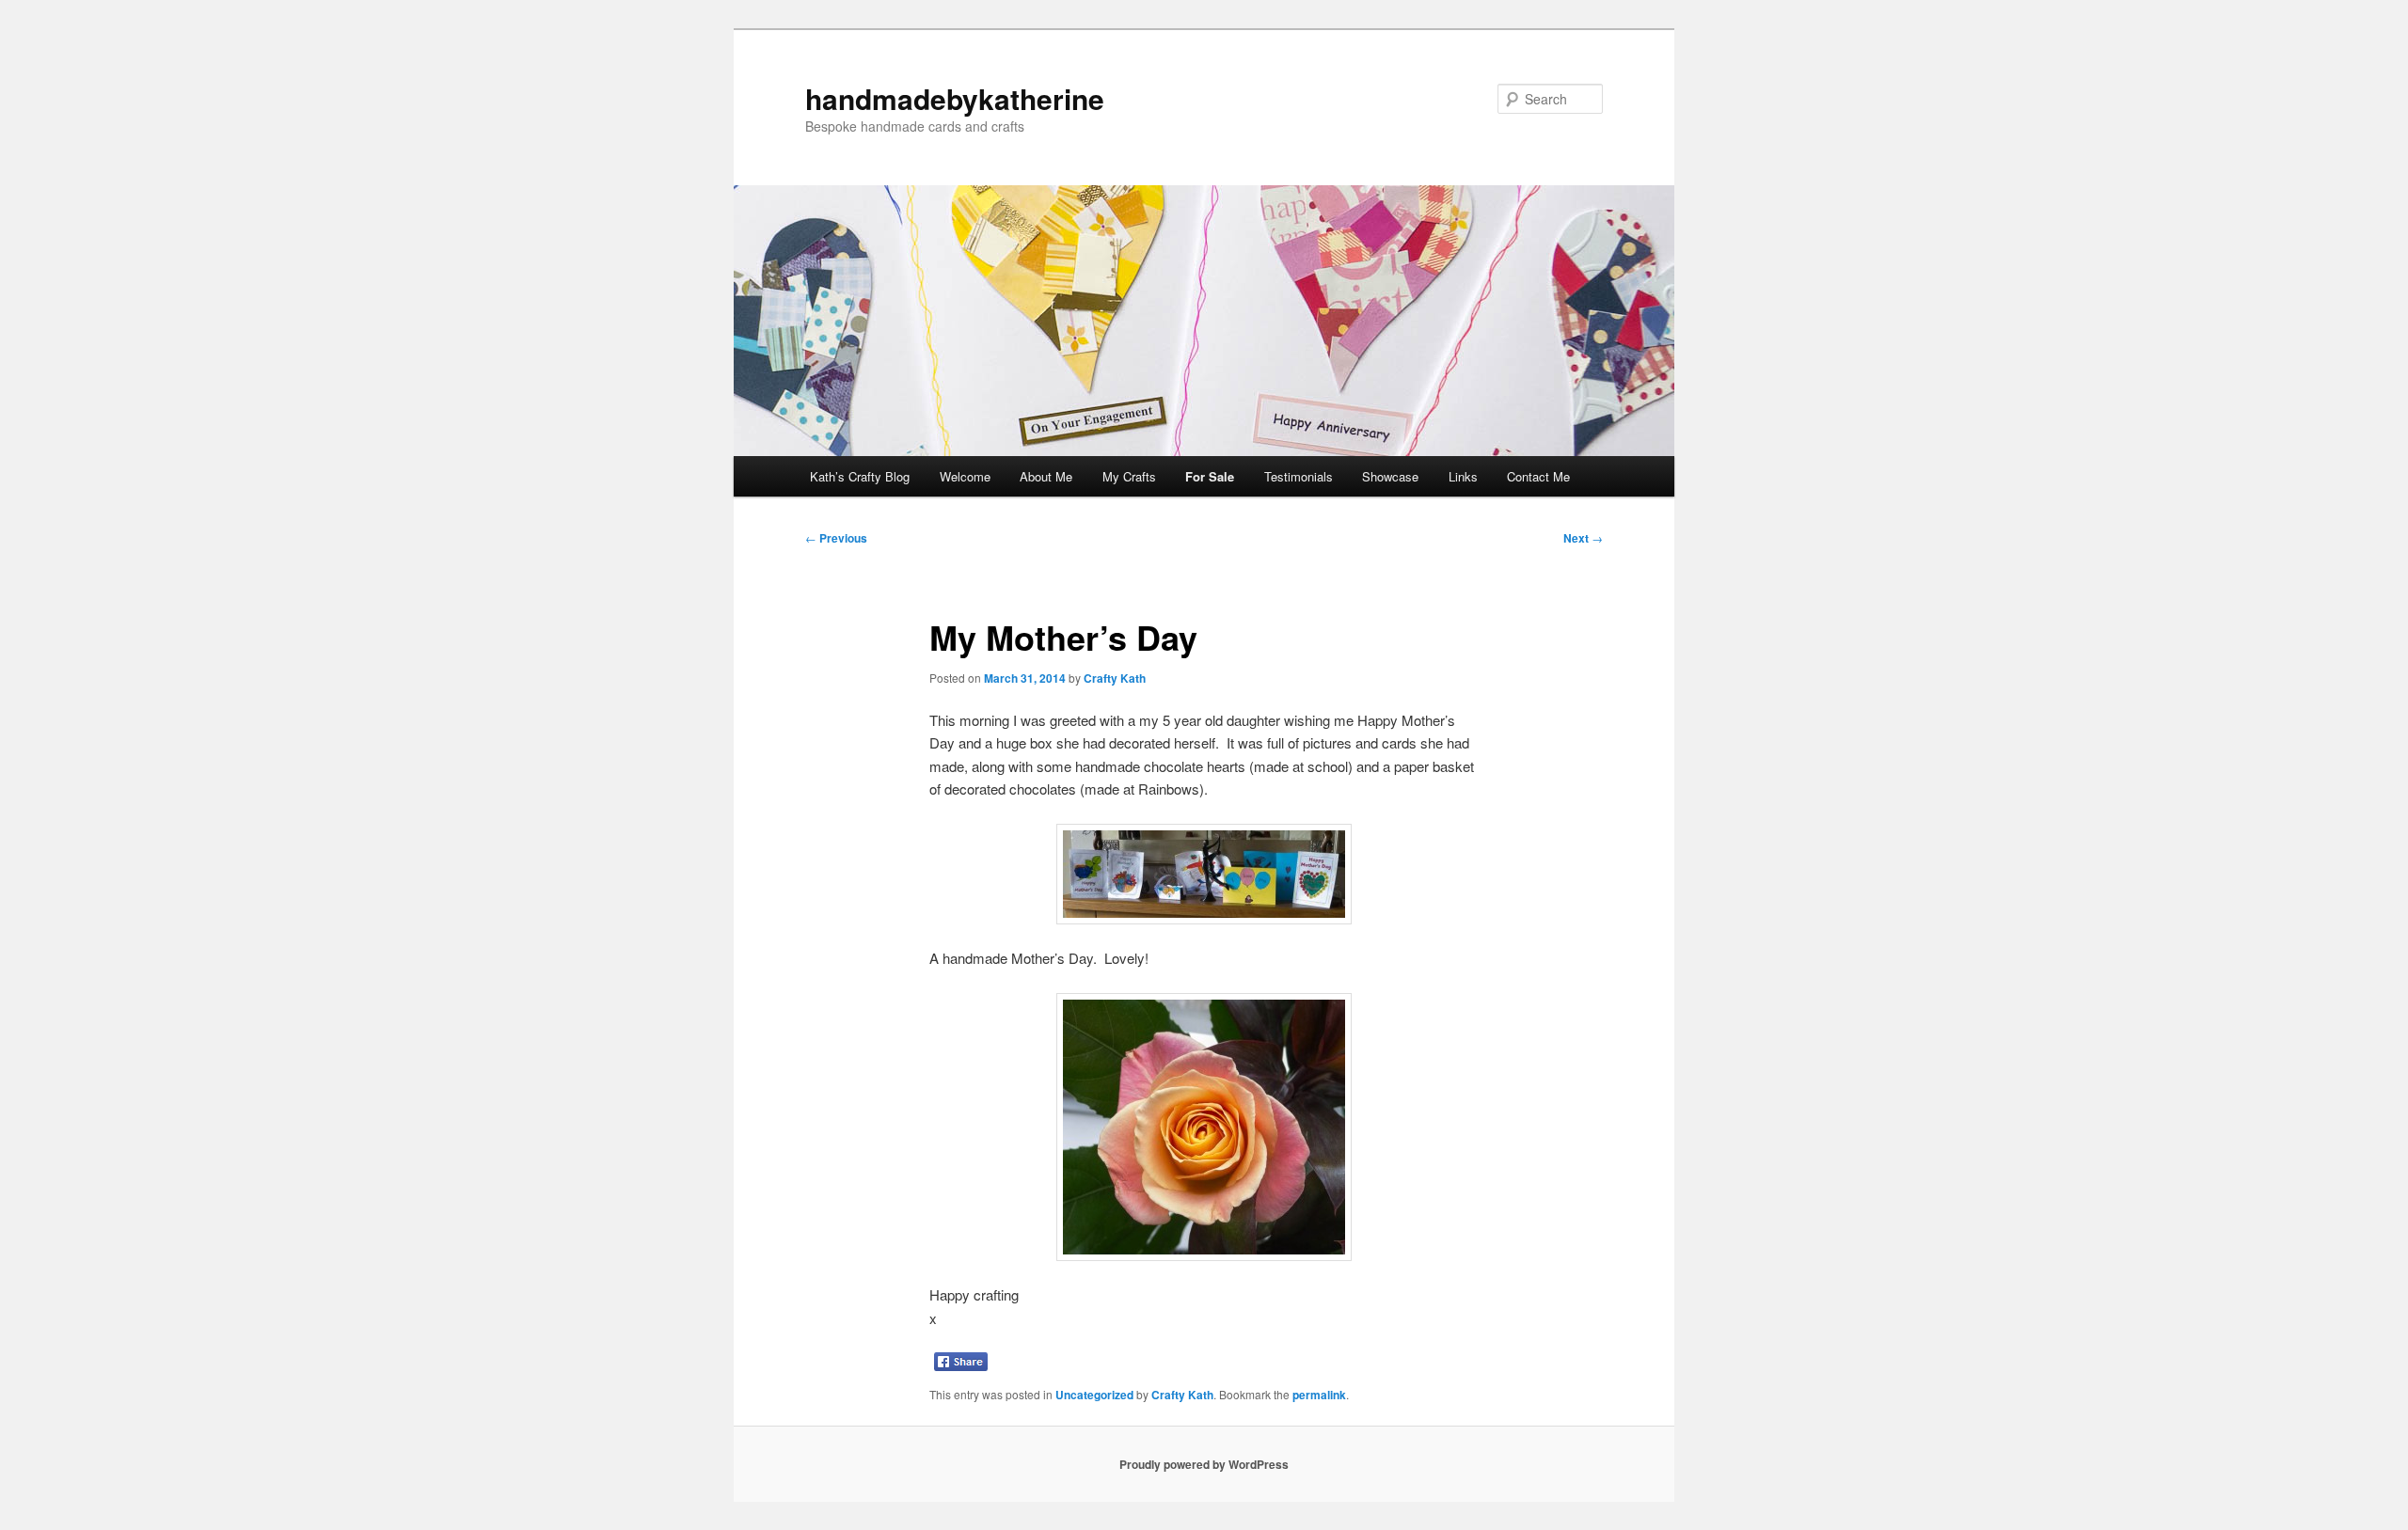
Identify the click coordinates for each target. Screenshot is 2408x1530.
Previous (836, 538)
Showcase (1390, 476)
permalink (1319, 1395)
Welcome (965, 476)
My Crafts (1129, 476)
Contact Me (1538, 476)
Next (1583, 538)
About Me (1046, 476)
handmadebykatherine (955, 98)
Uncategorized (1094, 1395)
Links (1463, 476)
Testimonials (1299, 476)
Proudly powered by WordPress (1204, 1464)
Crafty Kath (1115, 678)
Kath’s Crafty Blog (860, 476)
